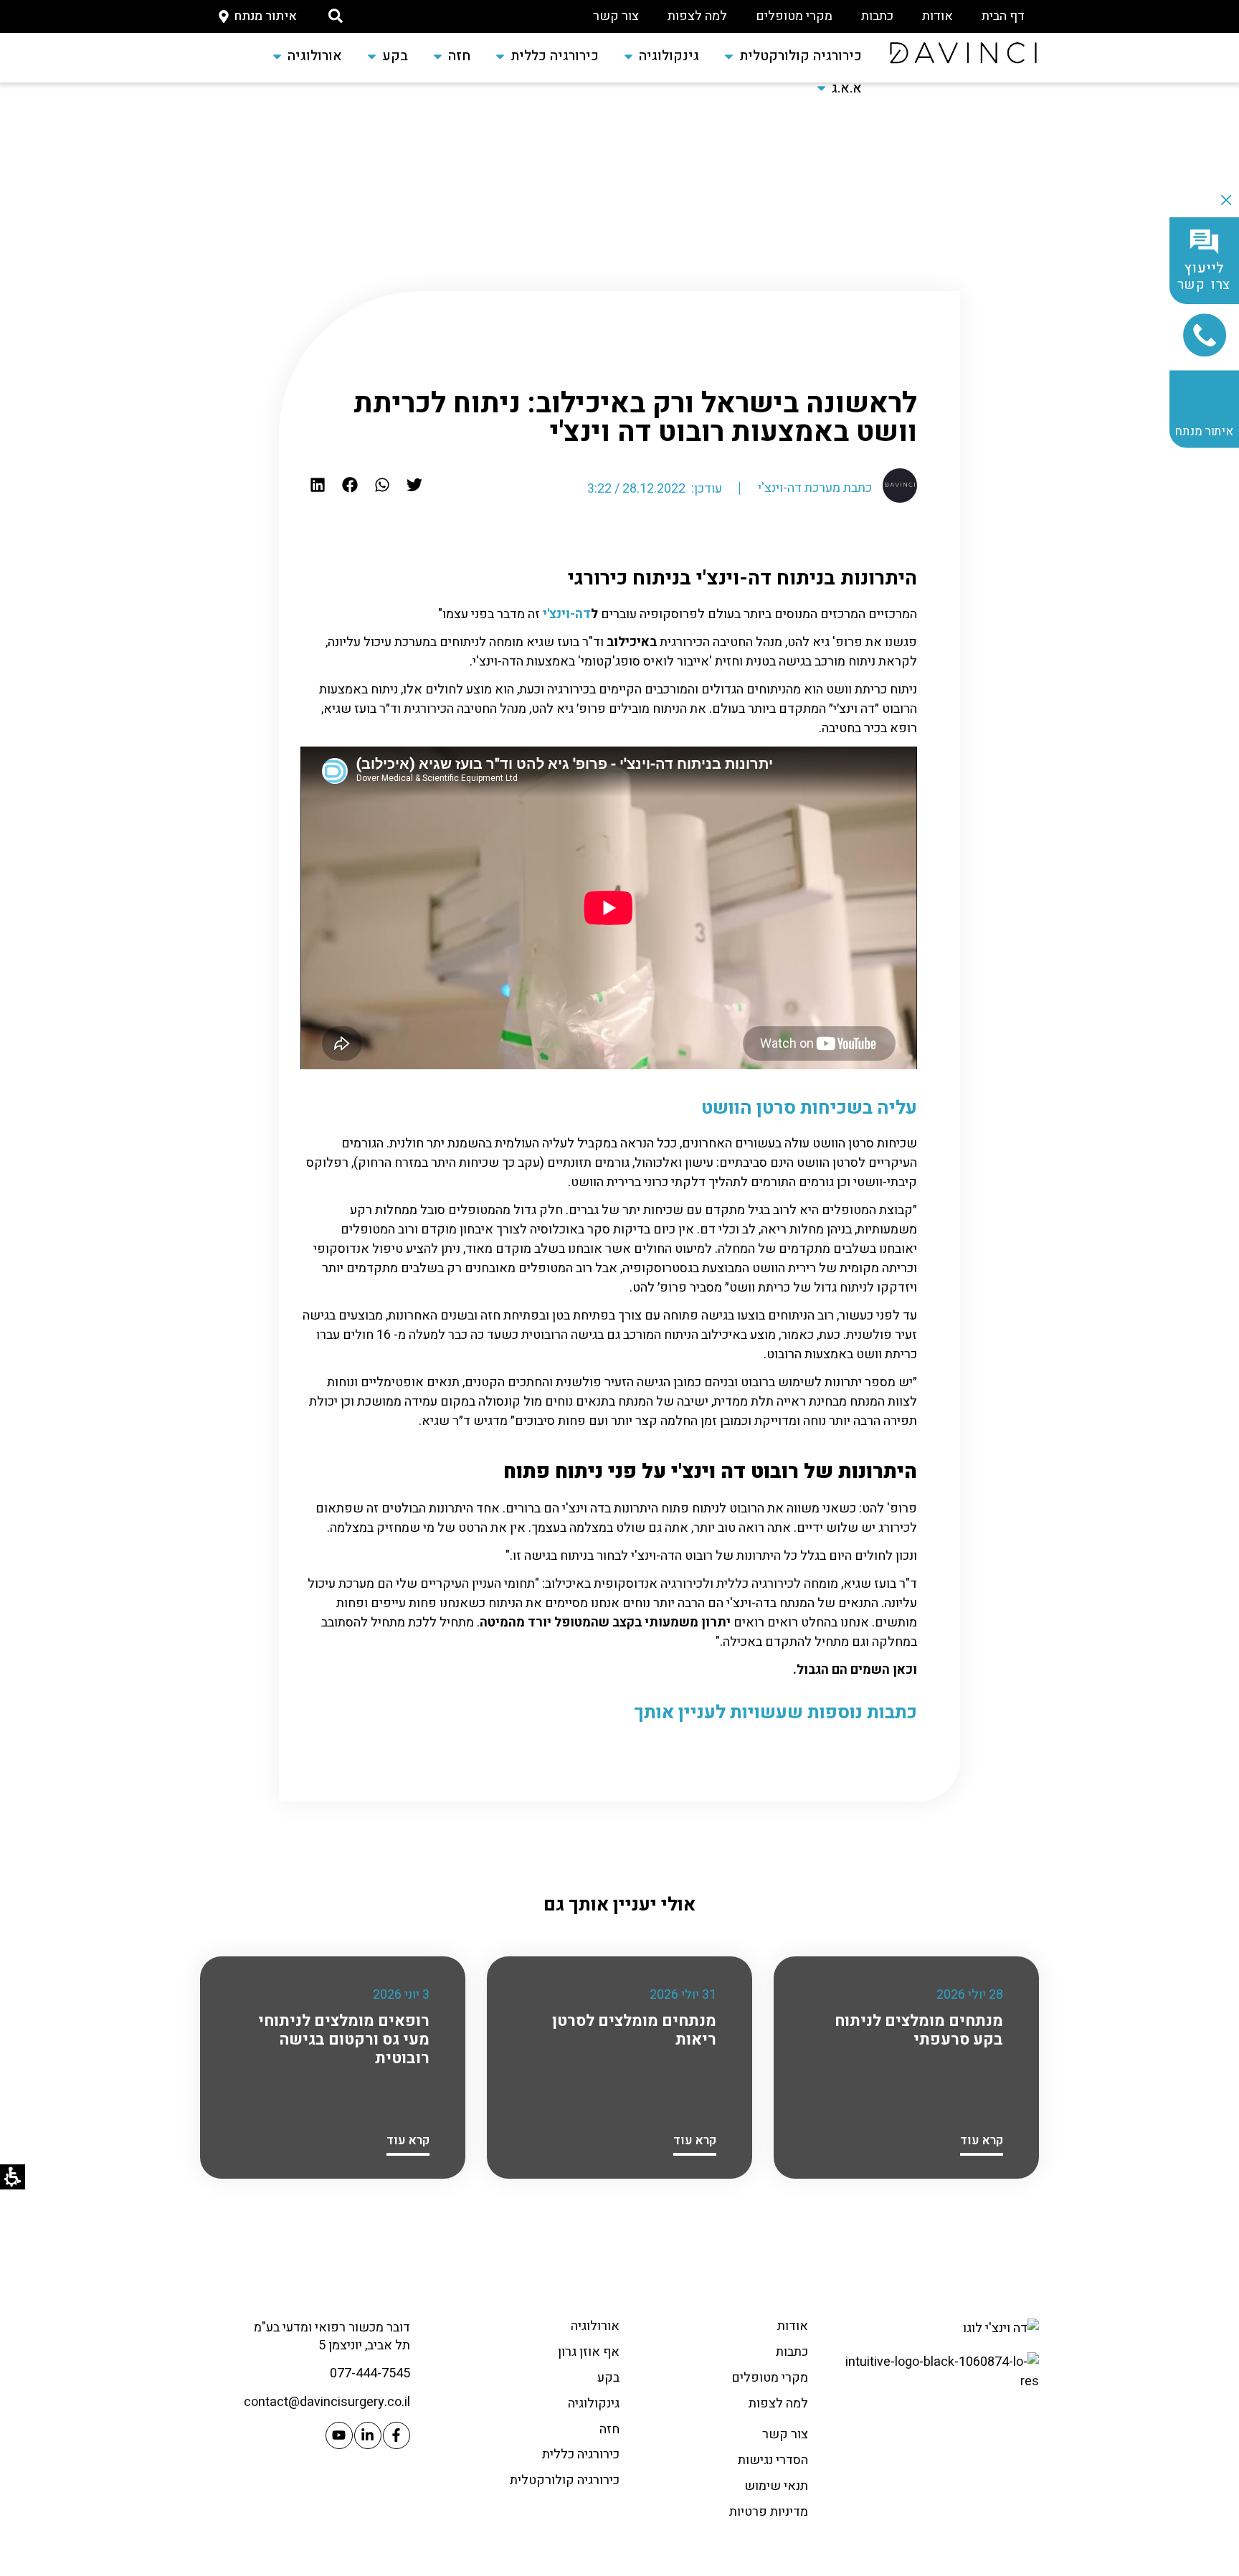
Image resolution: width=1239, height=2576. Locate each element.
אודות (937, 16)
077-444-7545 (370, 2373)
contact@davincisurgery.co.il (327, 2402)
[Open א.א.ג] (821, 89)
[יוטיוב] (339, 2435)
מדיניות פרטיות (769, 2512)
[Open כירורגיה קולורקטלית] (729, 56)
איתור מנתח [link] (1204, 431)
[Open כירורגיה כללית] (500, 56)
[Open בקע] (372, 56)
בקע (608, 2378)
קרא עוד (982, 2140)
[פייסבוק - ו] (397, 2435)
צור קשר (616, 16)
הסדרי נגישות (773, 2460)
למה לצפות (697, 16)
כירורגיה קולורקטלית (565, 2480)
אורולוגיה (595, 2326)
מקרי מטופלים (794, 16)
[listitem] (415, 484)
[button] (336, 16)
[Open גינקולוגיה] (628, 56)
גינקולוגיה (594, 2404)
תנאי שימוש (776, 2486)
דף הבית (1003, 16)
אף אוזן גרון (589, 2352)
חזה (609, 2429)
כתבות (877, 16)
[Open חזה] (438, 56)
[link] (963, 53)
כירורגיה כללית (581, 2454)
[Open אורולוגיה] (277, 56)
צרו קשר (1205, 277)
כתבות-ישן (768, 344)
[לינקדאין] (368, 2435)
